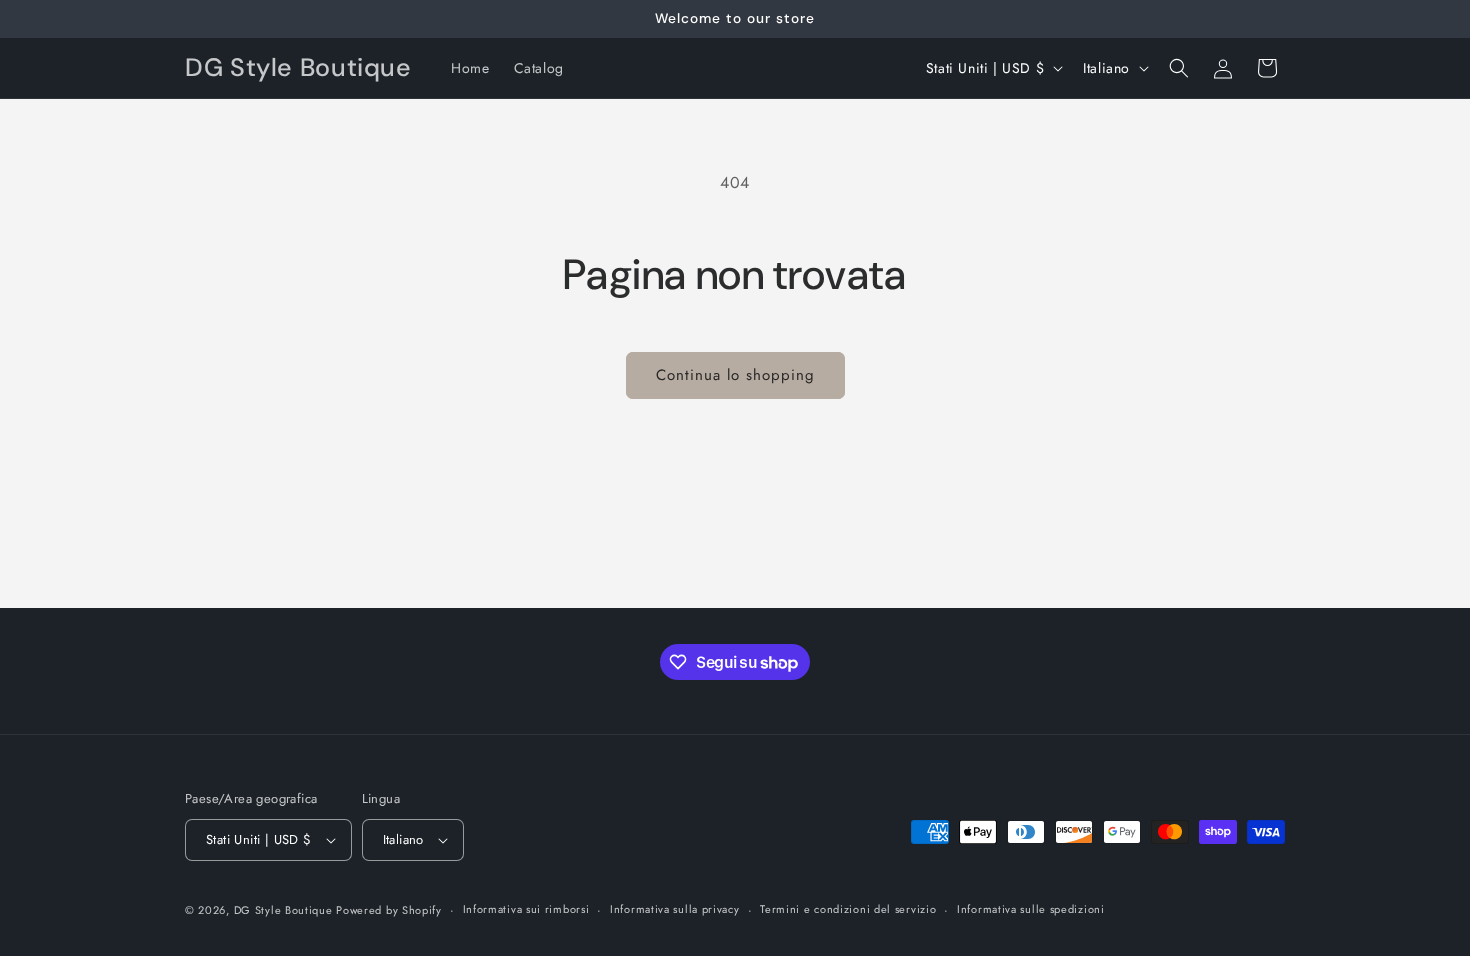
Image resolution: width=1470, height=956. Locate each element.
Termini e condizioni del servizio (848, 909)
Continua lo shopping (735, 375)
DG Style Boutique (285, 910)
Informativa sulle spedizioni (1031, 909)
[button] (1179, 68)
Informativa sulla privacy (675, 909)
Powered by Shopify (389, 910)
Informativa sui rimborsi (526, 909)
